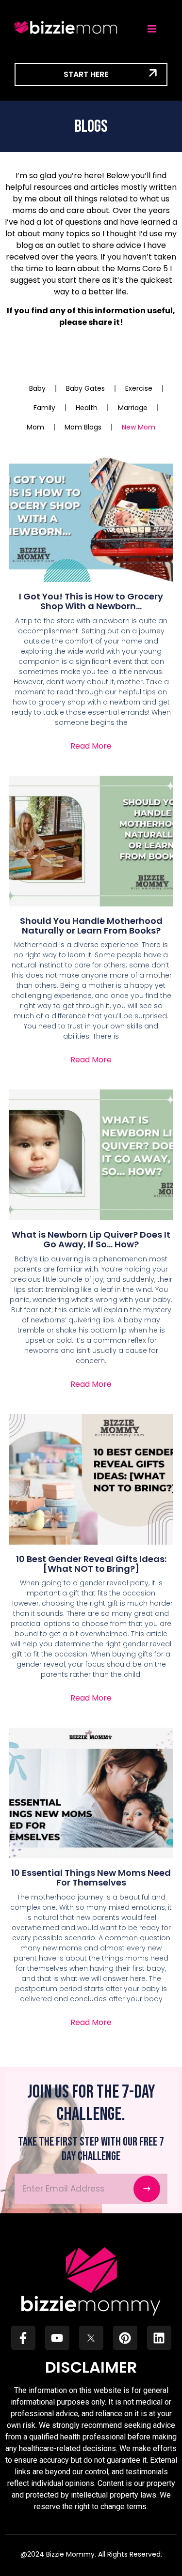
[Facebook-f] (23, 2338)
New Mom (139, 427)
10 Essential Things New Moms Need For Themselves (91, 1878)
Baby (37, 388)
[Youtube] (57, 2338)
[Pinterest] (125, 2338)
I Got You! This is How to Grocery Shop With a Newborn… (91, 601)
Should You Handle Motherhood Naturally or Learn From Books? (91, 926)
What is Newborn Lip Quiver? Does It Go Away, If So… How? (91, 1239)
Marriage (133, 408)
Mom (35, 427)
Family (44, 408)
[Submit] (147, 2189)
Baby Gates (85, 388)
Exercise (139, 388)
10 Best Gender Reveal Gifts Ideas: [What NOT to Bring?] (91, 1564)
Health (87, 408)
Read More (91, 746)
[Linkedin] (159, 2338)
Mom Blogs (83, 427)
